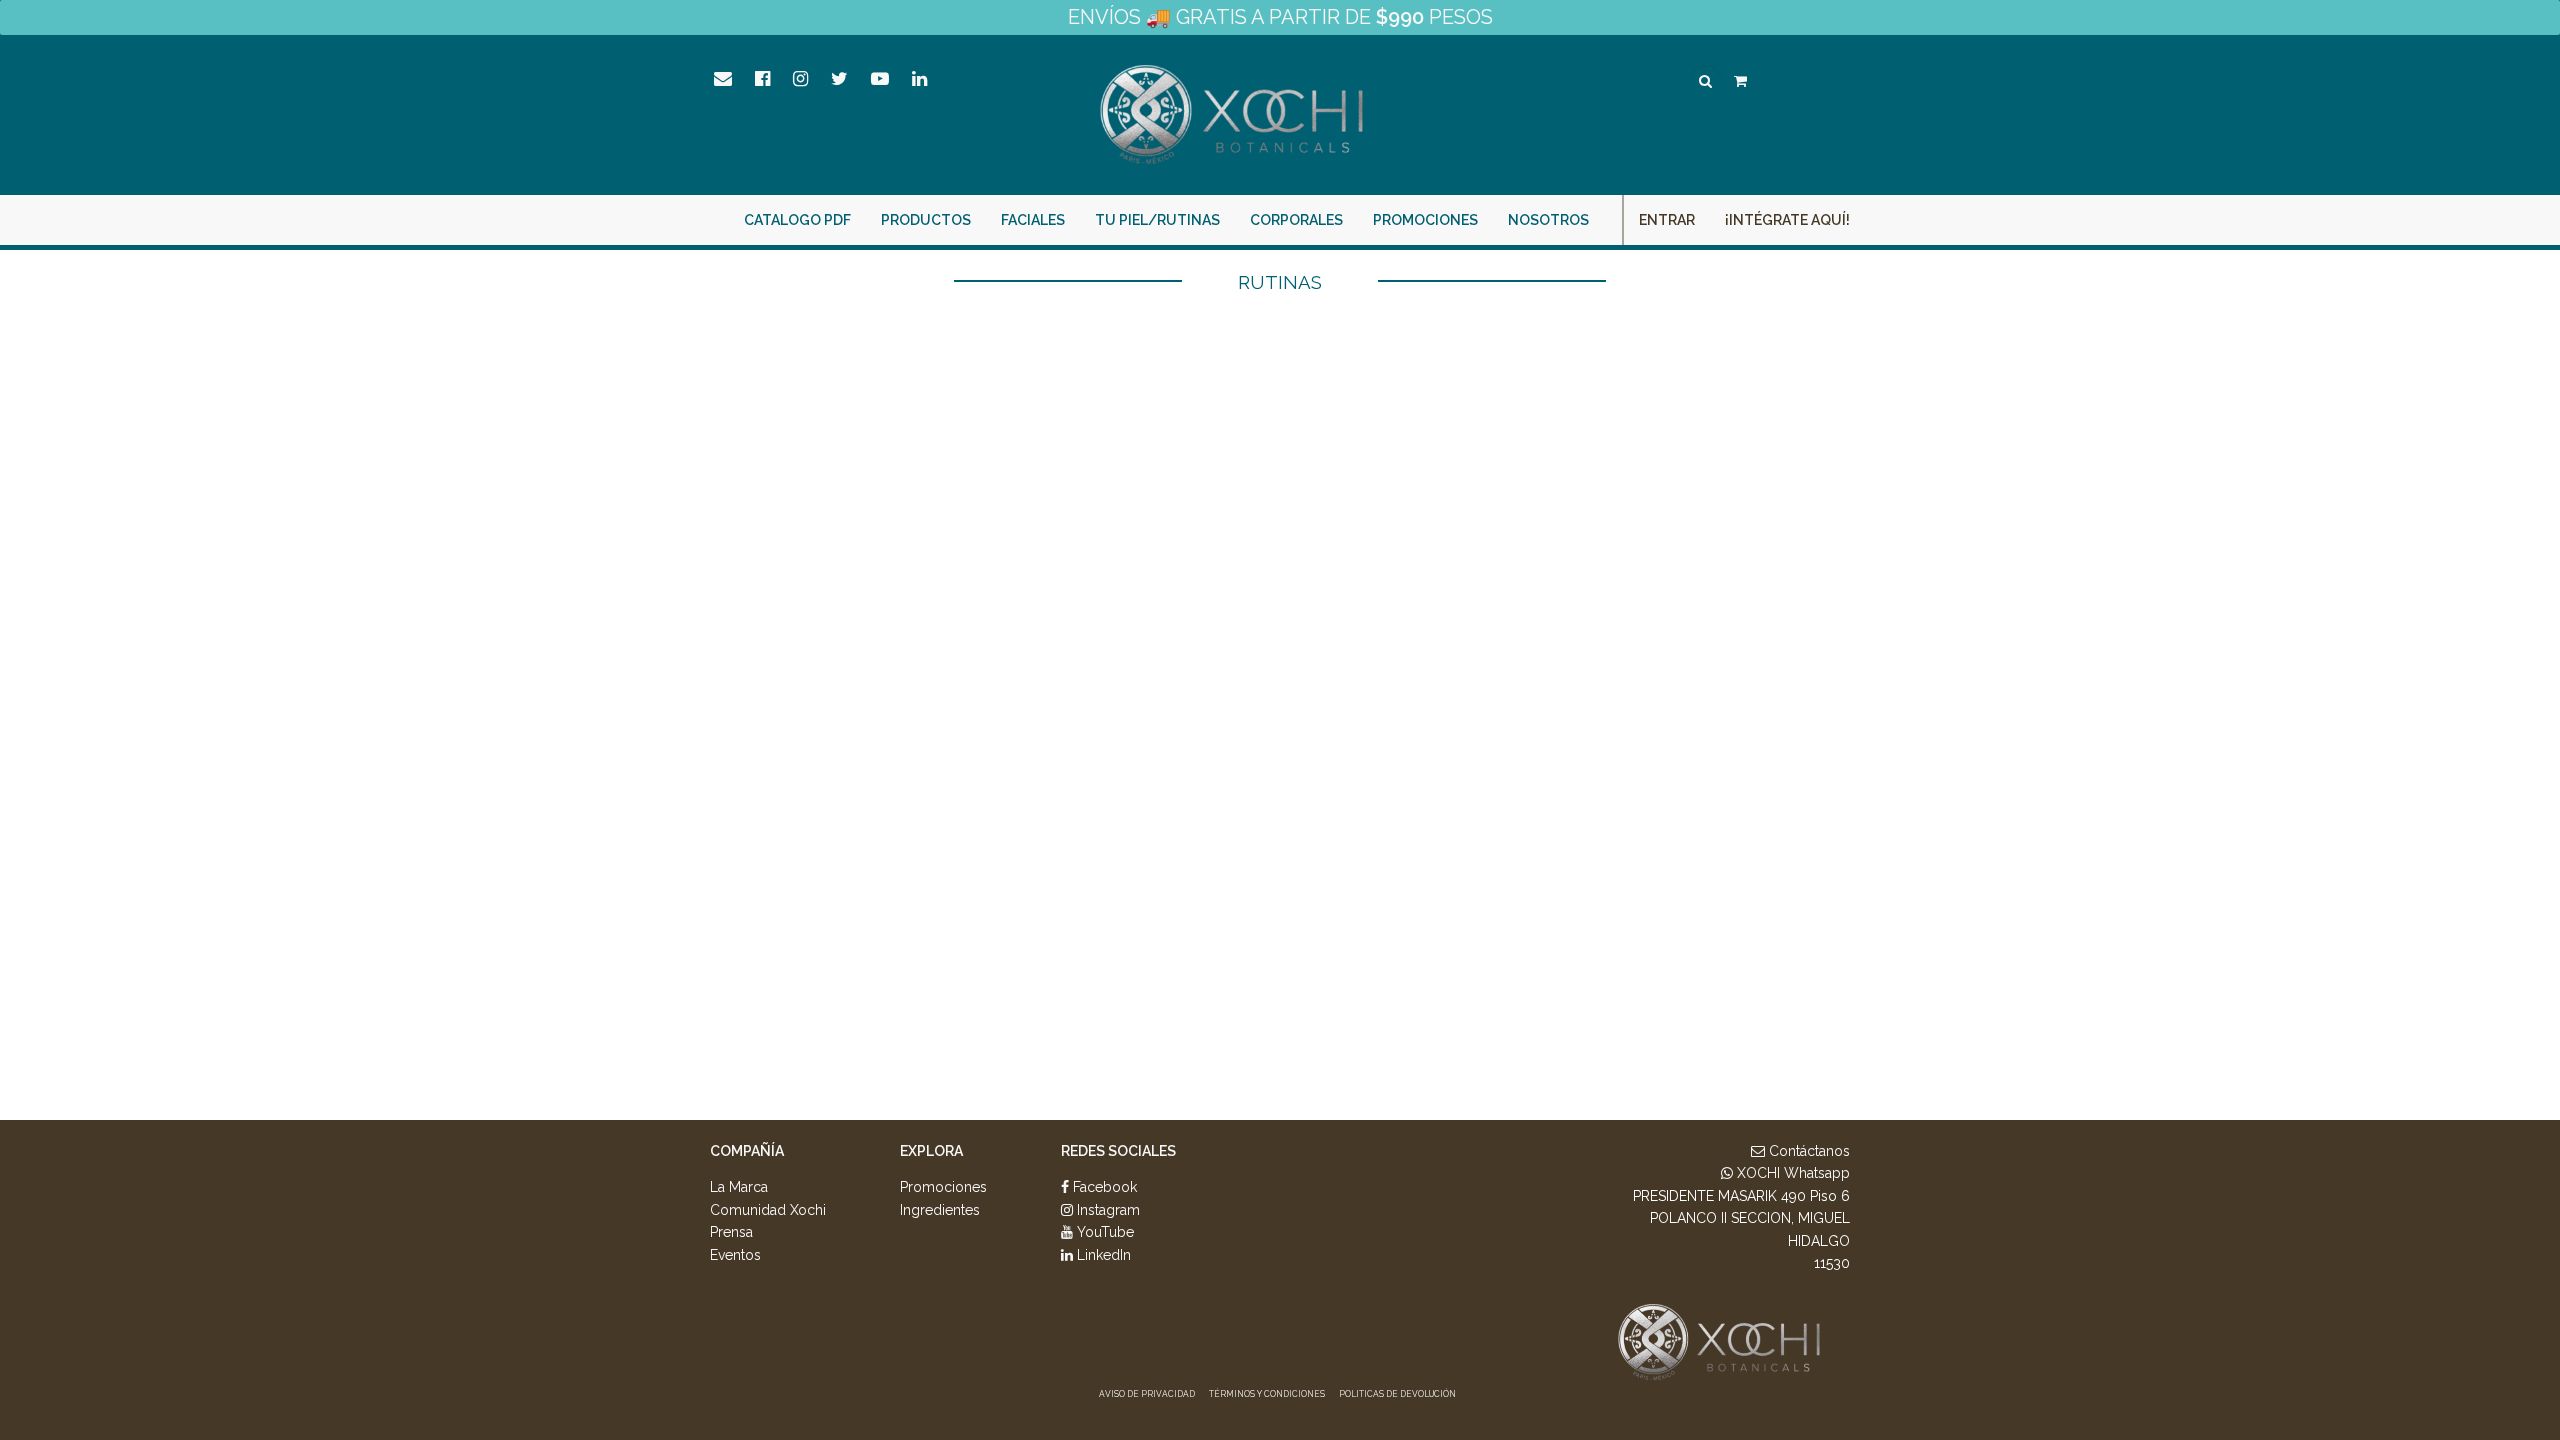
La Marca (739, 1187)
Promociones (1425, 220)
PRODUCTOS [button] (926, 220)
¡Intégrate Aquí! (1787, 220)
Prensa (731, 1232)
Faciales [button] (1033, 220)
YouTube (1103, 1232)
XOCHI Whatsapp (1791, 1173)
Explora (931, 1151)
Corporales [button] (1296, 220)
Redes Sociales (1118, 1151)
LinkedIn (1102, 1255)
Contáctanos (1807, 1151)
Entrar (1667, 220)
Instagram (1106, 1210)
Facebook (1103, 1187)
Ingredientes (940, 1210)
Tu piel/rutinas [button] (1157, 220)
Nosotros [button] (1548, 220)
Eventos (735, 1255)
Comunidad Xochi (768, 1210)
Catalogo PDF (797, 220)
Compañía (747, 1151)
